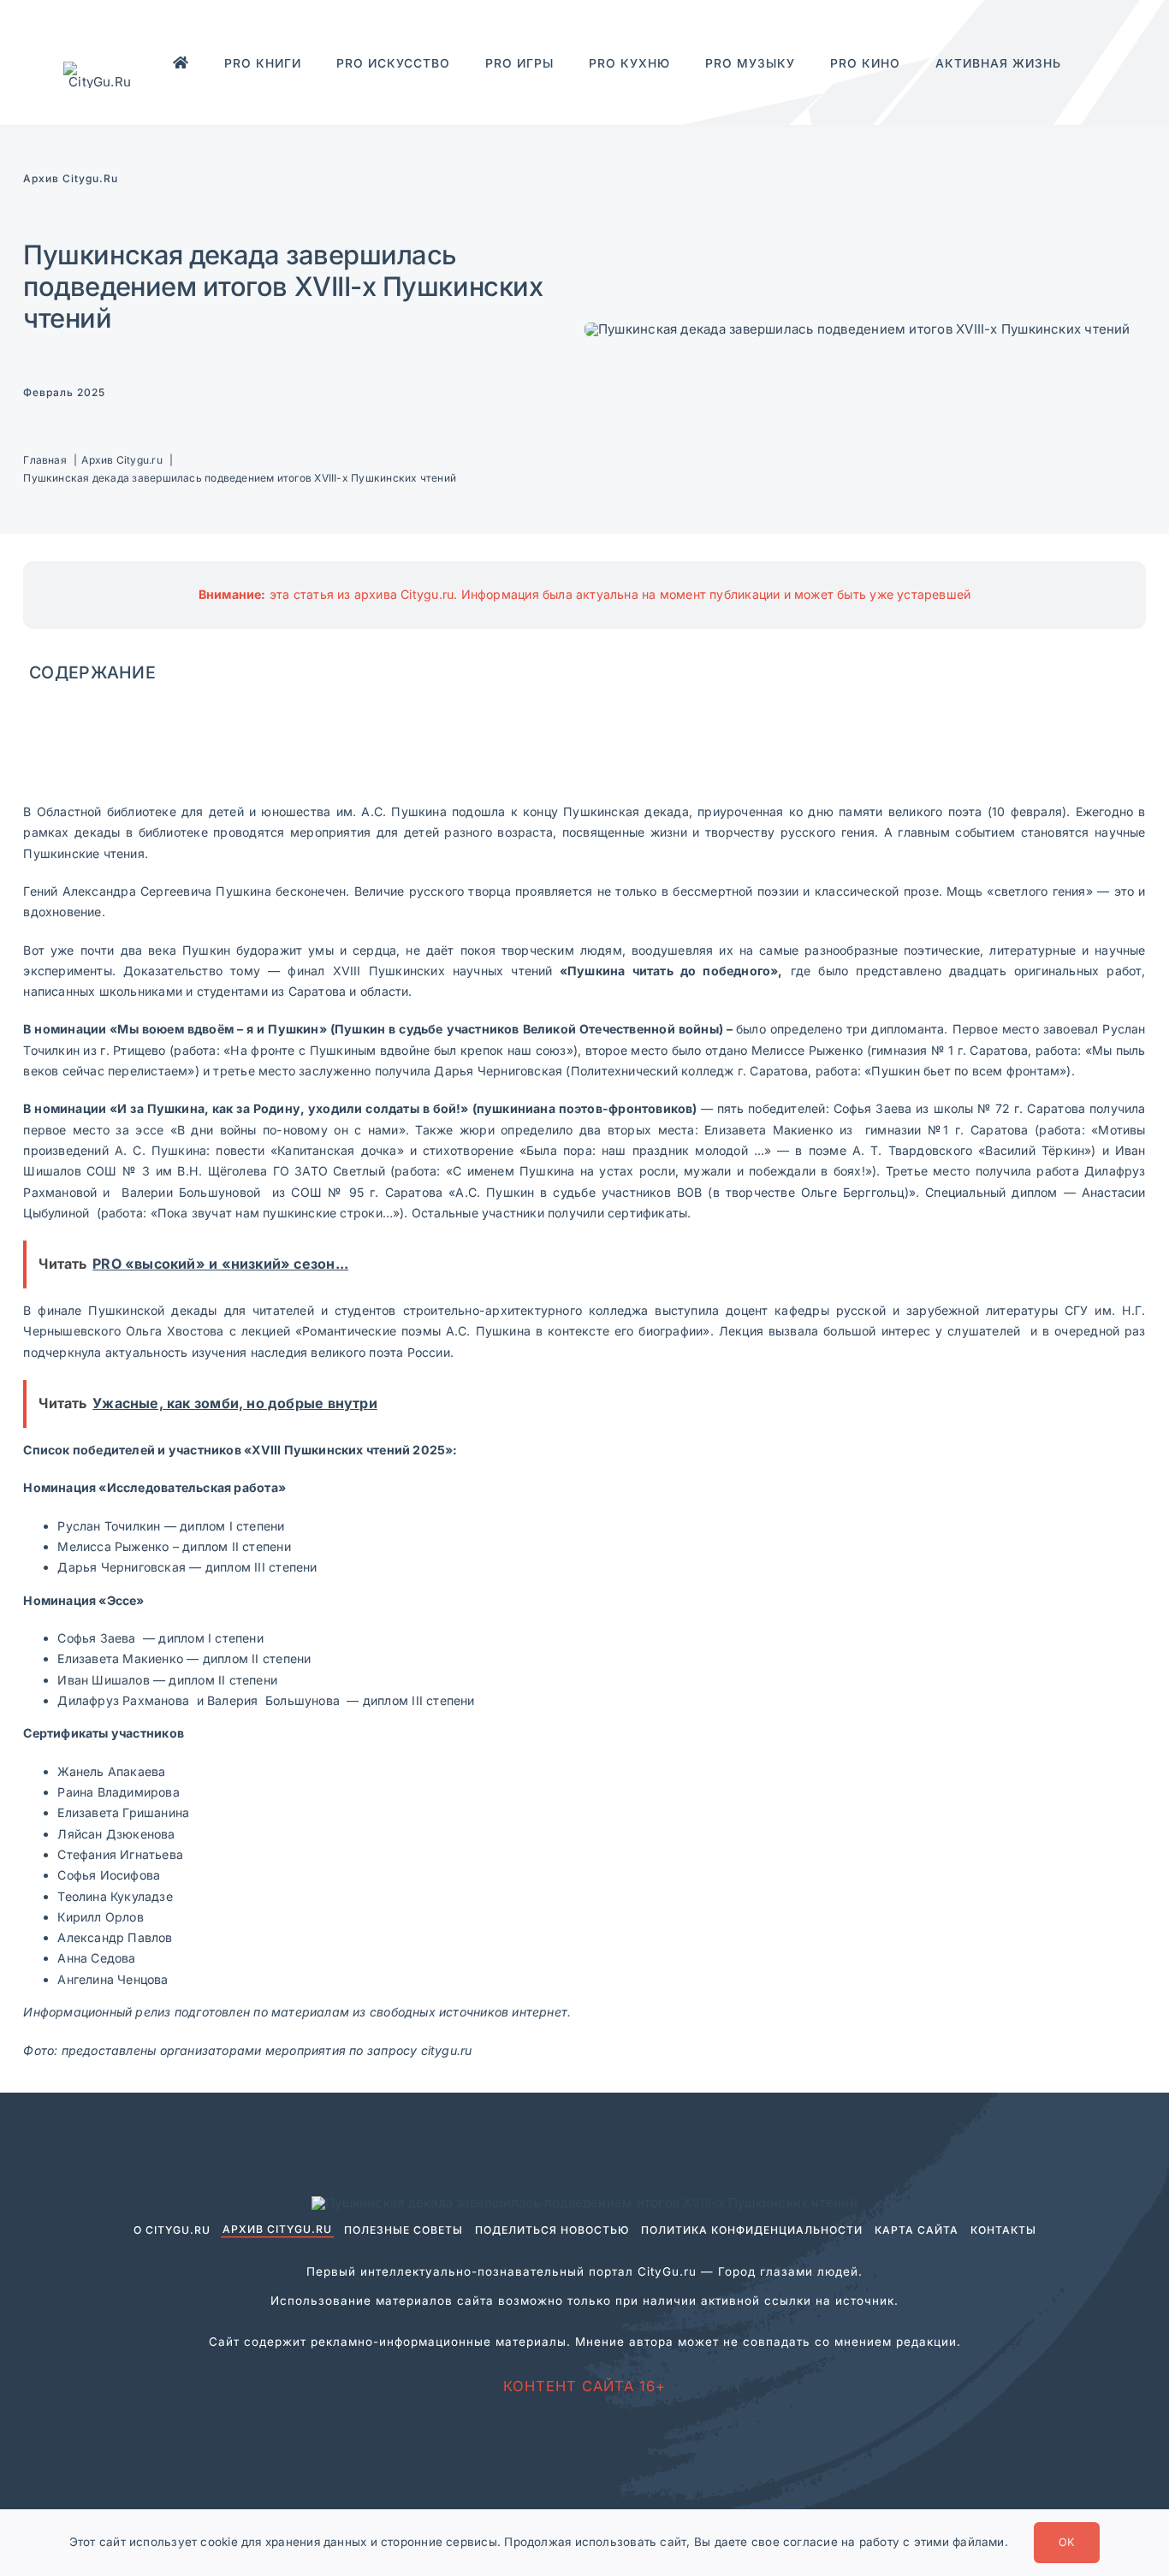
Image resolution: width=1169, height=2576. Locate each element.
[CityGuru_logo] (100, 68)
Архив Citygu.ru (71, 178)
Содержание (92, 672)
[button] (1061, 87)
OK (1067, 2542)
